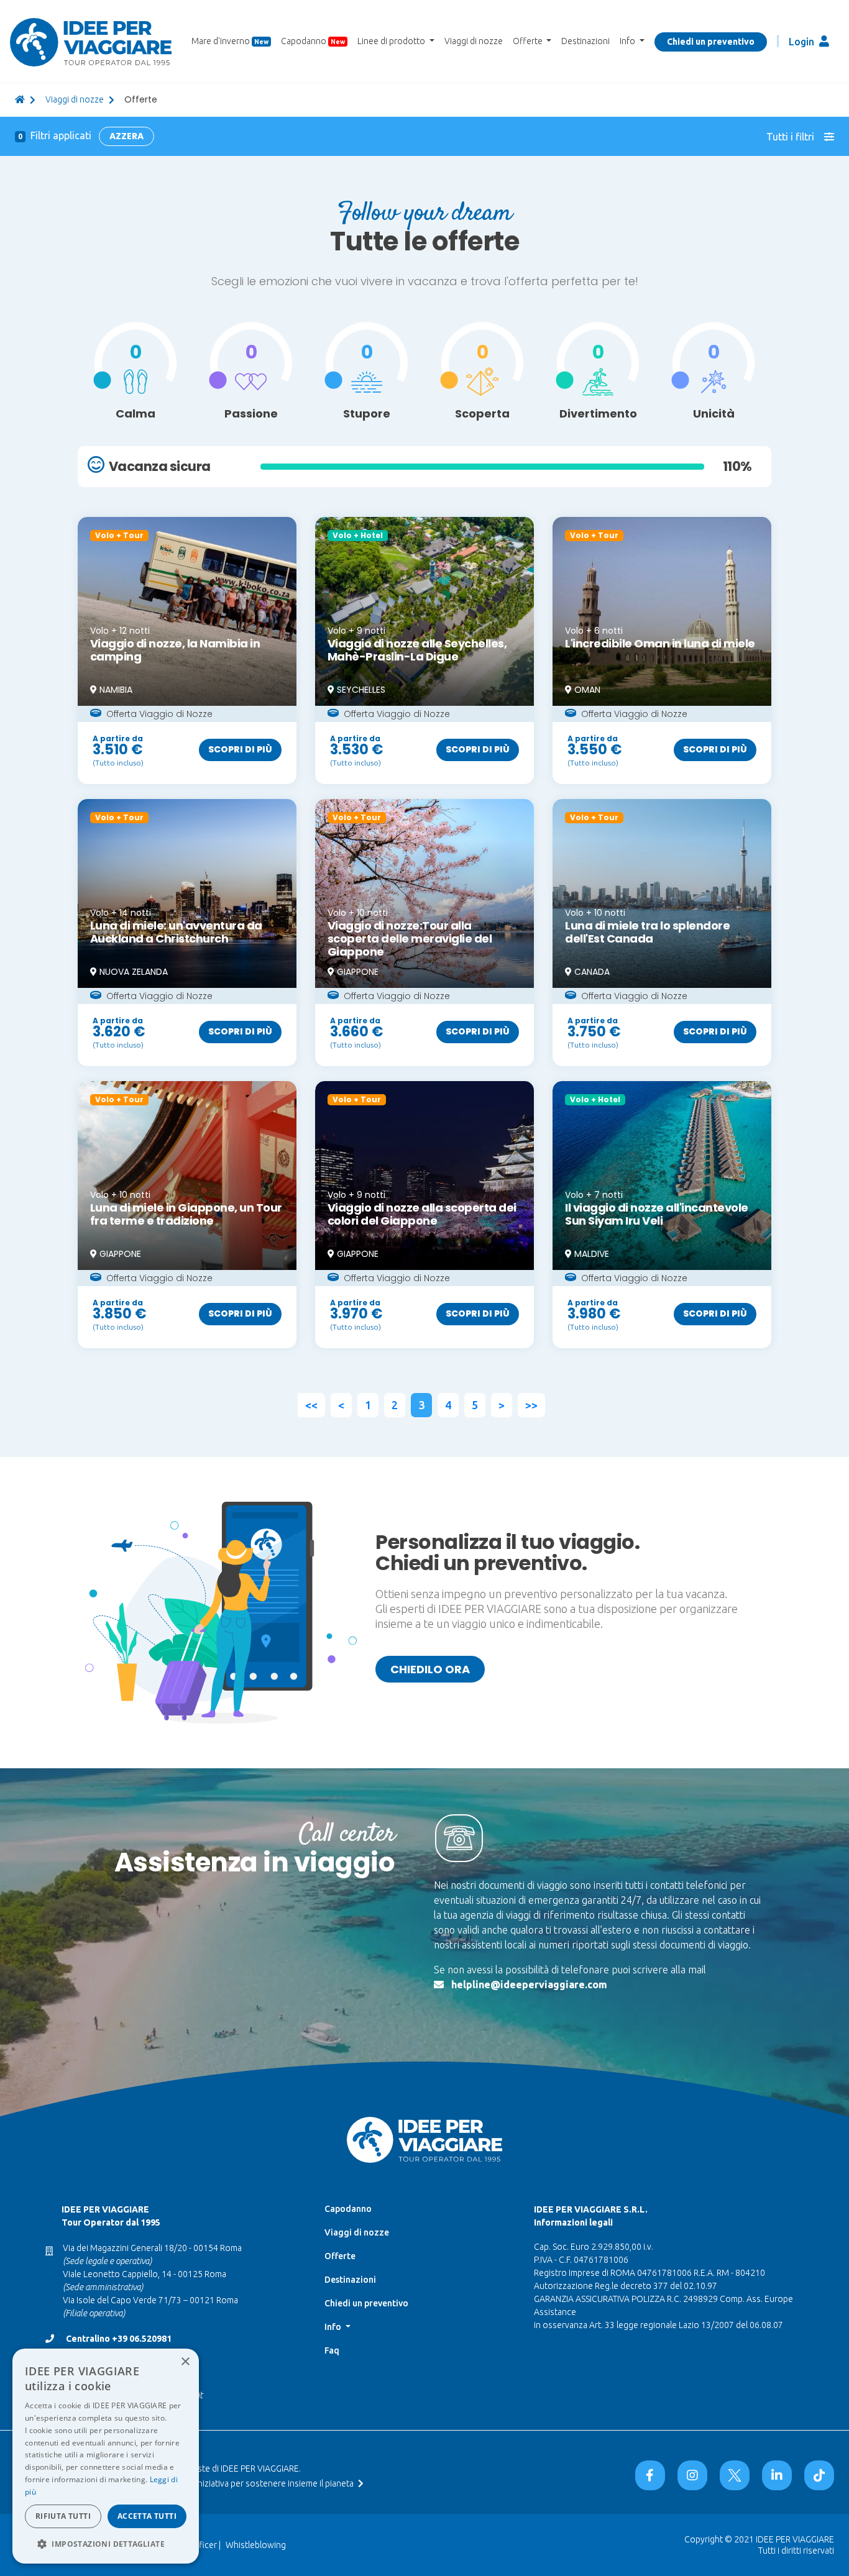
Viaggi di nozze (474, 41)
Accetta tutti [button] (147, 2516)
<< (311, 1405)
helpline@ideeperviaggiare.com (529, 1985)
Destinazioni (585, 41)
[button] (106, 2544)
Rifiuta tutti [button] (63, 2516)
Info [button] (628, 41)
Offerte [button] (529, 41)
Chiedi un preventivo (711, 42)
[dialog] (106, 2456)
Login (803, 42)
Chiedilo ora (430, 1669)
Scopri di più (240, 749)
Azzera (126, 136)
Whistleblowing (256, 2545)
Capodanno (313, 41)
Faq (332, 2350)
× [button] (185, 2362)
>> (531, 1405)
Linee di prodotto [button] (392, 41)
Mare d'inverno (230, 41)
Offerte (340, 2256)
